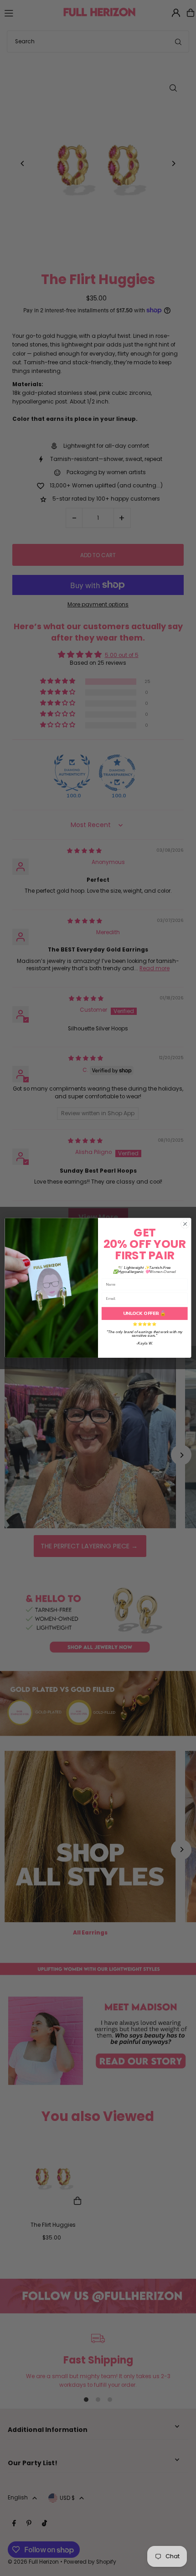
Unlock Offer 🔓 (144, 1314)
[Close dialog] (185, 1224)
